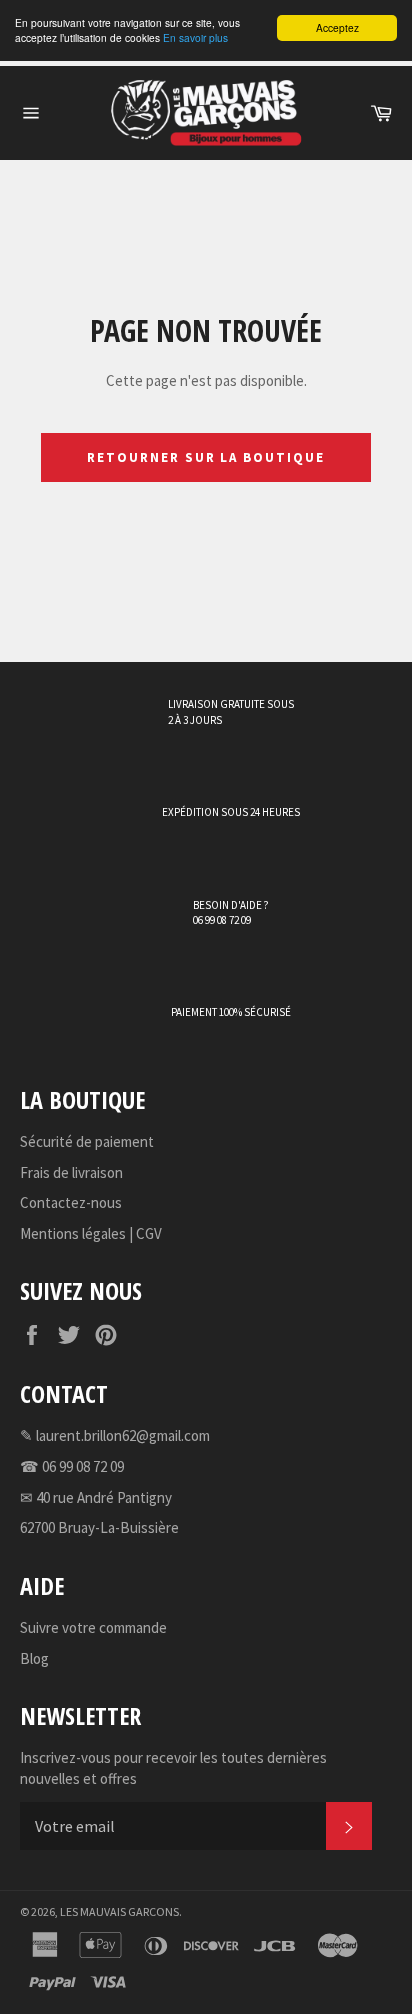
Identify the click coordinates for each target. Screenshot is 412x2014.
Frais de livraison (71, 1172)
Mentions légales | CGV (91, 1233)
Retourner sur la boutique (206, 457)
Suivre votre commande (93, 1627)
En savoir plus (195, 37)
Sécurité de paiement (87, 1141)
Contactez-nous (71, 1202)
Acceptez (337, 27)
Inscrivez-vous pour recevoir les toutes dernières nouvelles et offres (173, 1768)
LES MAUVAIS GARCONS (119, 1911)
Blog (34, 1658)
